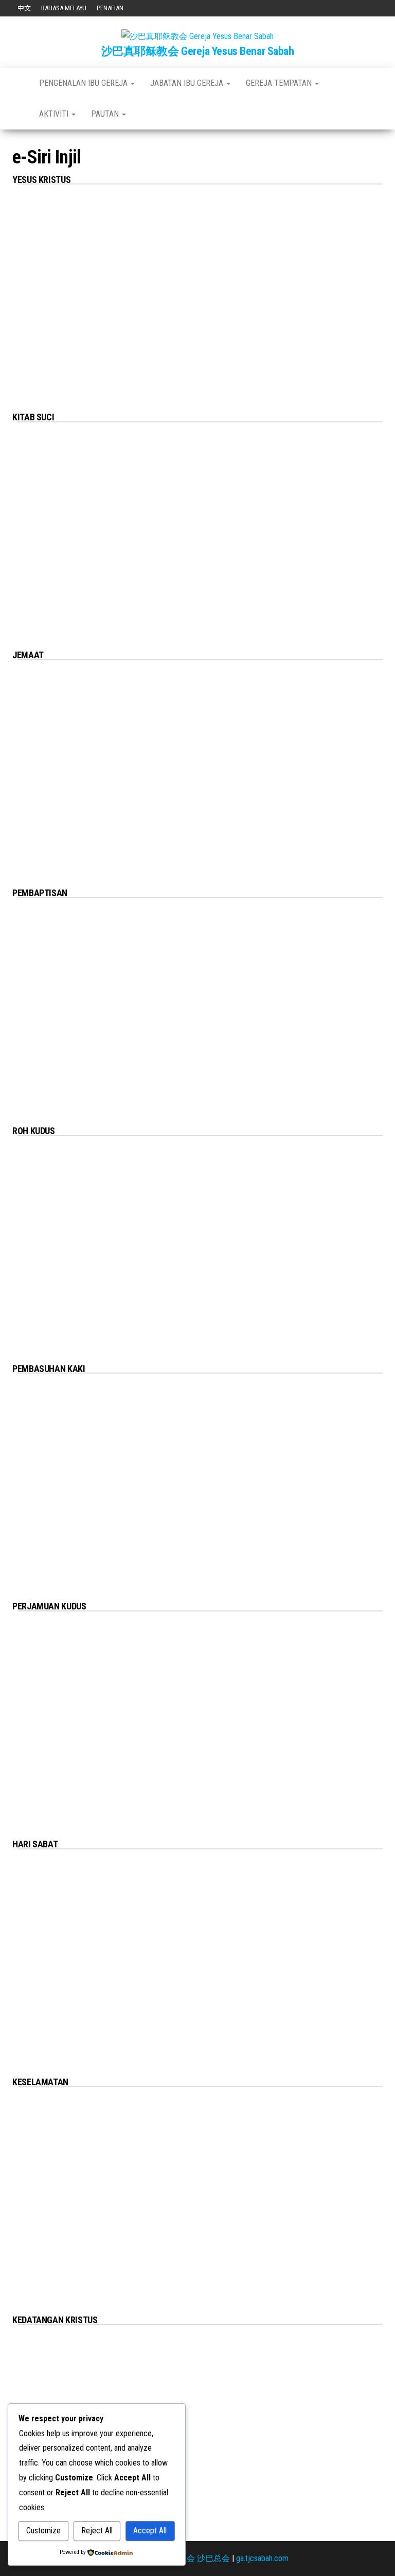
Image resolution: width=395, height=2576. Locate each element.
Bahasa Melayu (64, 8)
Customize (43, 2531)
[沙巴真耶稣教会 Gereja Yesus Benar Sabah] (18, 83)
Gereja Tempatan (280, 83)
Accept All (150, 2531)
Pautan (106, 114)
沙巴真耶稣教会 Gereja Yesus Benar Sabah (198, 51)
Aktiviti (55, 114)
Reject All (97, 2531)
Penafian (110, 8)
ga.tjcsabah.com (262, 2558)
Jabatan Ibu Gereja (188, 83)
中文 (24, 8)
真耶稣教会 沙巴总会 (192, 2558)
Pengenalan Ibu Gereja (84, 83)
